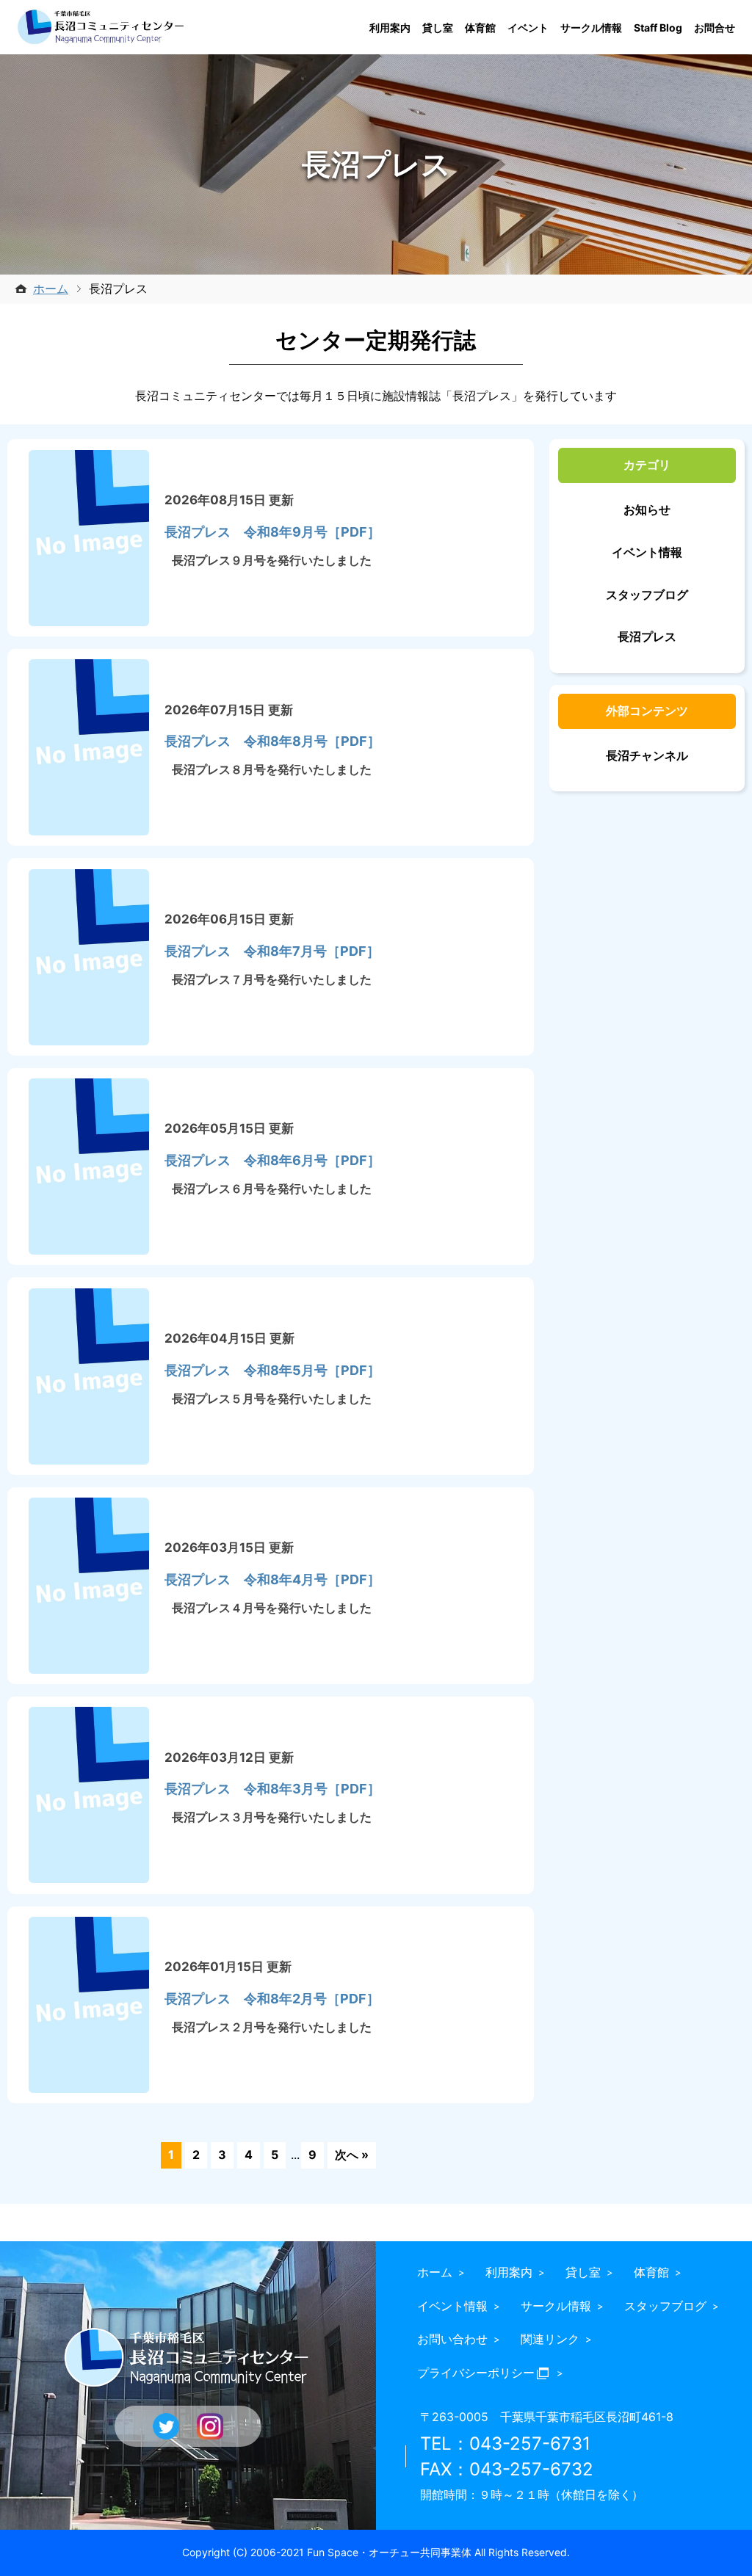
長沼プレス (647, 636)
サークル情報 (591, 28)
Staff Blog (658, 28)
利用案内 (390, 28)
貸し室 (438, 28)
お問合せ (715, 28)
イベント (528, 28)
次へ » (352, 2155)
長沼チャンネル (647, 755)
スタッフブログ (647, 595)
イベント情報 (647, 552)
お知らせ (647, 509)
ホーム (51, 289)
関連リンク (550, 2339)
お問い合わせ (452, 2339)
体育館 (480, 28)
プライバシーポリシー (476, 2373)
